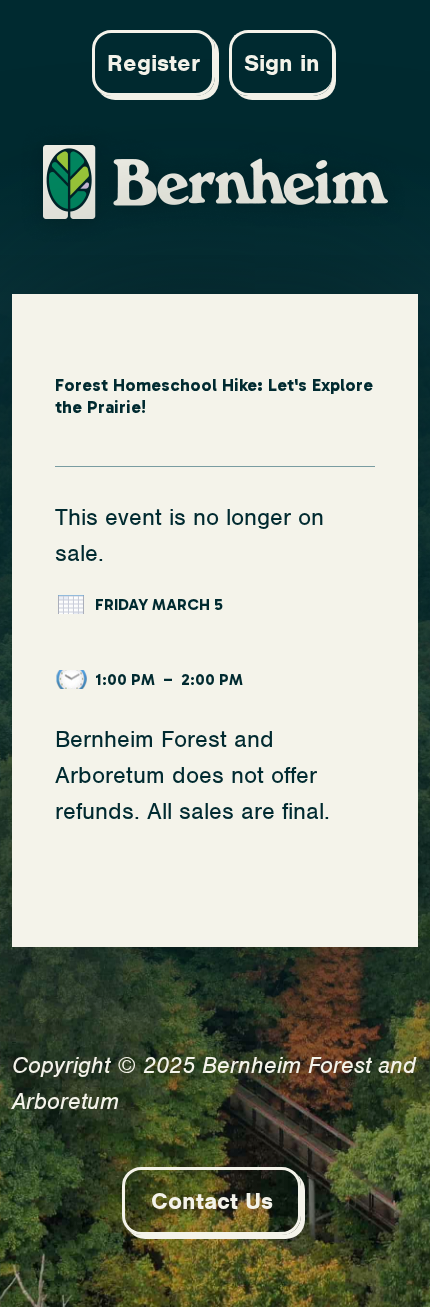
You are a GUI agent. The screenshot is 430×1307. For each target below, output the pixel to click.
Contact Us (212, 1201)
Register (153, 63)
